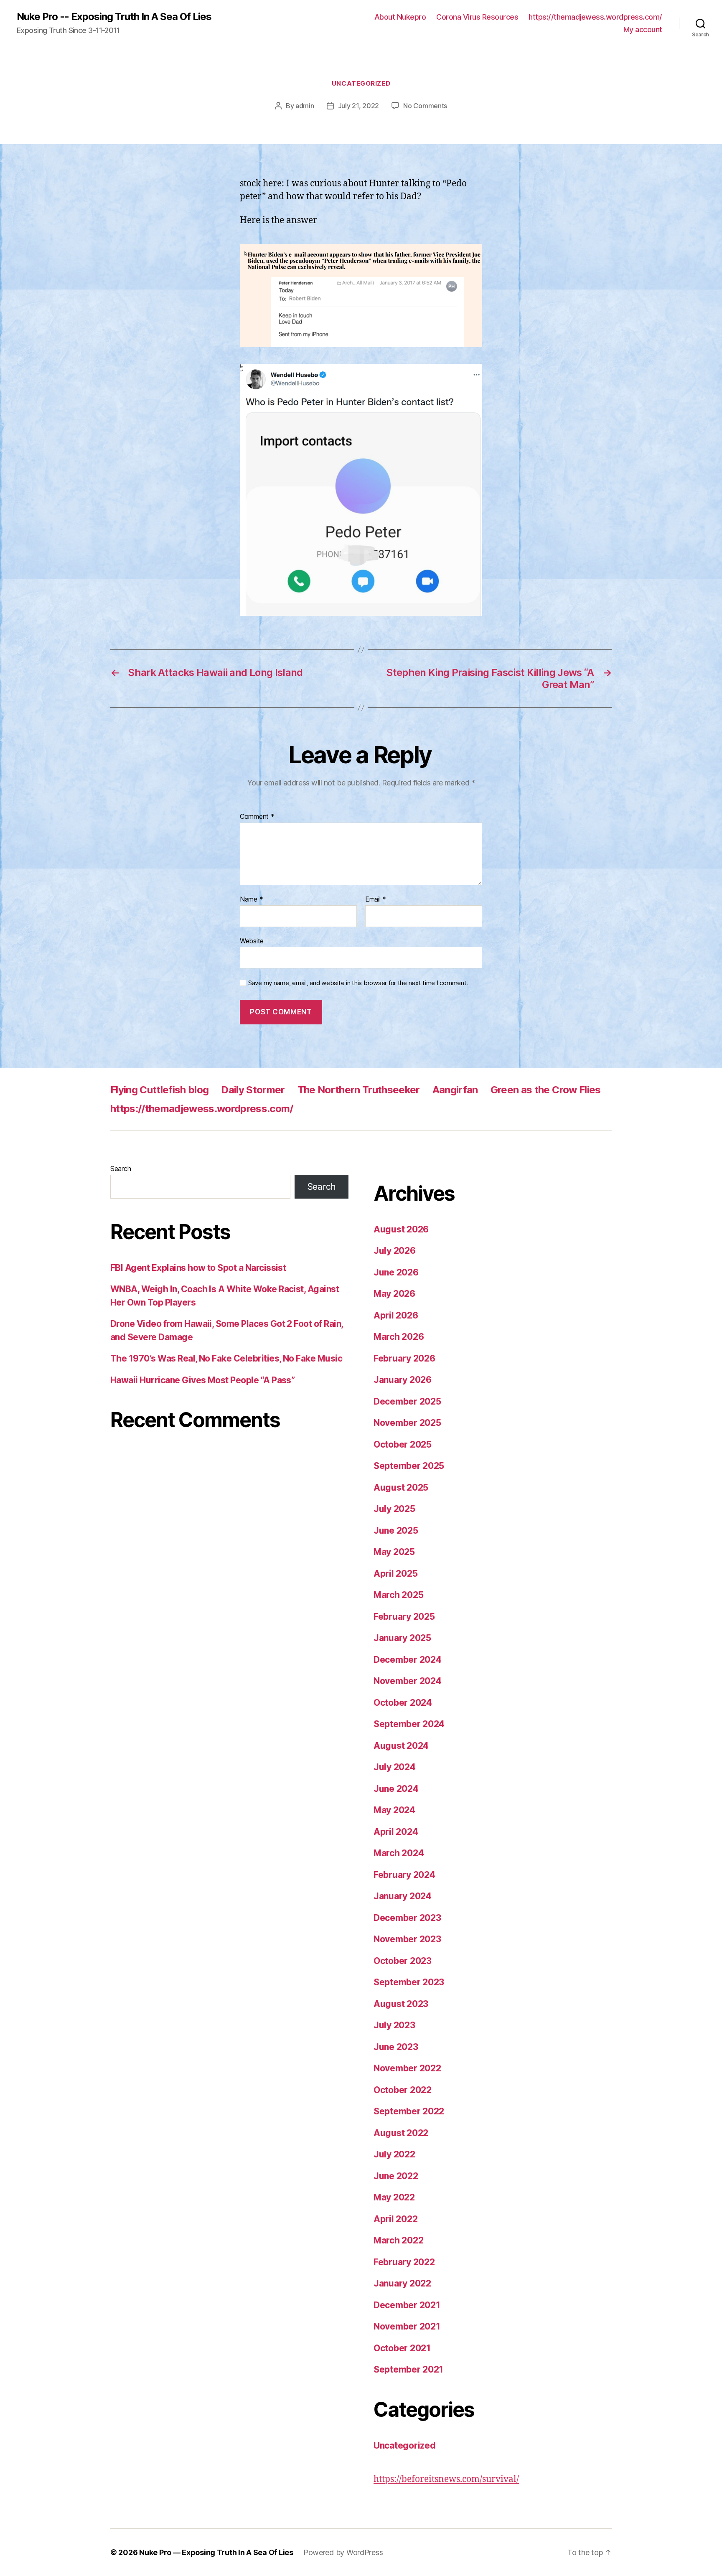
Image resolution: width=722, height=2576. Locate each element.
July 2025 (394, 1509)
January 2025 (402, 1638)
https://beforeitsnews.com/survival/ (446, 2479)
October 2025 (403, 1444)
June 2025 (396, 1531)
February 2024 (404, 1875)
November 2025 (407, 1423)
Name (251, 899)
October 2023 (403, 1961)
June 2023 (396, 2047)
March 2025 (398, 1595)
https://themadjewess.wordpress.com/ (595, 17)
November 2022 (407, 2068)
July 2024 (395, 1767)
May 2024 (394, 1810)
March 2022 (398, 2240)
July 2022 (394, 2154)
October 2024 (403, 1703)
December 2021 (407, 2305)
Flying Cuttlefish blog (159, 1090)
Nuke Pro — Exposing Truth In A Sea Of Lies (216, 2552)
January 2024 (403, 1896)
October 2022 (403, 2090)
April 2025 (395, 1574)
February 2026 (404, 1358)
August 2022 (401, 2133)
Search (121, 1169)
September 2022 (409, 2111)
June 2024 (396, 1789)
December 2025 (407, 1401)
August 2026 (401, 1229)
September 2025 (409, 1466)
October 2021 (402, 2348)
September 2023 (409, 1982)
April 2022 (395, 2219)
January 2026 (403, 1380)
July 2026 (395, 1251)
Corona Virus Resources (477, 17)
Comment (257, 817)
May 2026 (394, 1294)
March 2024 (399, 1853)
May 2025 (394, 1552)
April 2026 (396, 1315)
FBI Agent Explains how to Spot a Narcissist (198, 1268)
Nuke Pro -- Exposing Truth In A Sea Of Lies (114, 17)
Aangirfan (455, 1090)
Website (252, 941)
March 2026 (399, 1337)
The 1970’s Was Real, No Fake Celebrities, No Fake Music (226, 1358)
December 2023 (407, 1918)
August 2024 (401, 1746)
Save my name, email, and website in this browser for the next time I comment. (358, 983)
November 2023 (407, 1939)
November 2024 (408, 1681)
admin (305, 106)
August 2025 (401, 1487)
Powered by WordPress (343, 2552)
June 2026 (396, 1272)
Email (376, 899)
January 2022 (402, 2283)
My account (643, 29)
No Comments (425, 106)
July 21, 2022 (359, 106)
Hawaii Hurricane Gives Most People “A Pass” (202, 1380)
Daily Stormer (253, 1090)
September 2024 (409, 1724)
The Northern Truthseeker (359, 1090)
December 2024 (408, 1660)
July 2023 (394, 2025)
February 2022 (404, 2262)
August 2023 (401, 2004)
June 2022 (396, 2176)
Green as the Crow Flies (546, 1090)
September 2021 (408, 2369)
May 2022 (394, 2197)
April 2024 (396, 1832)
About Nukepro (400, 17)
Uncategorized (361, 84)
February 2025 (404, 1617)
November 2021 (407, 2326)
